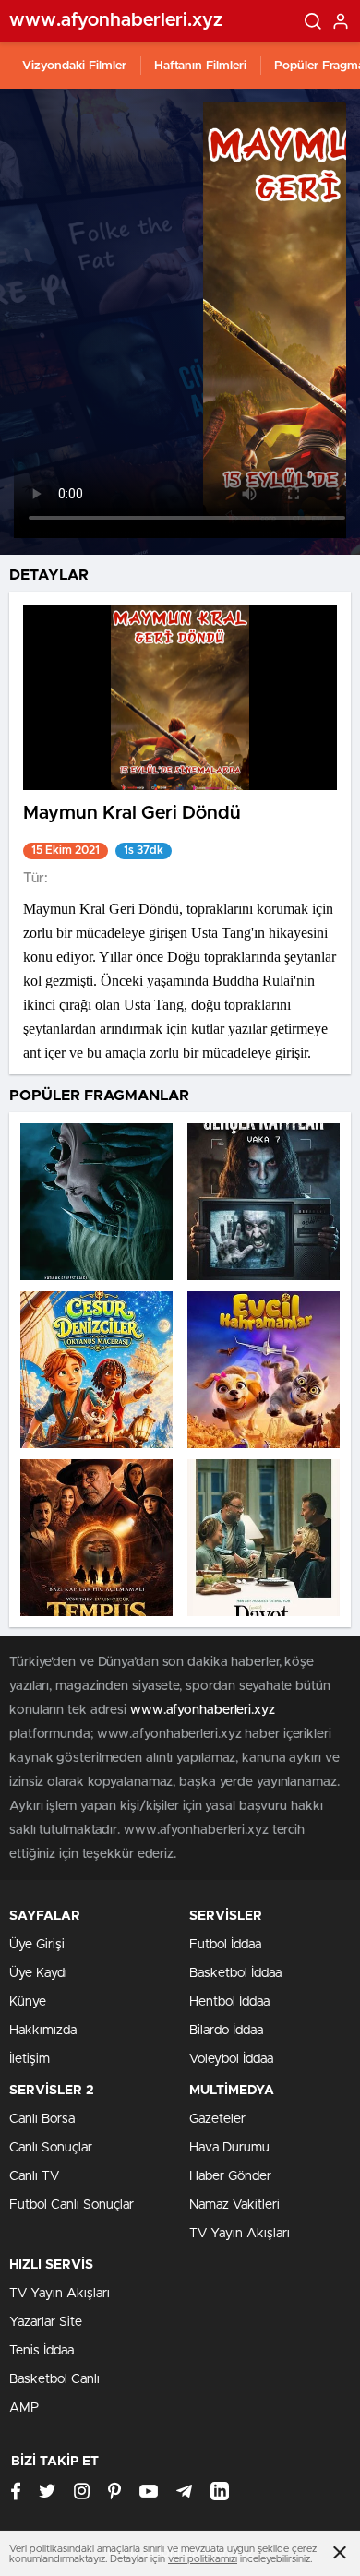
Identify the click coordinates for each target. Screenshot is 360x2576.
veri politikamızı (203, 2559)
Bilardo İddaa (226, 2031)
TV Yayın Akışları (240, 2234)
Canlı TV (34, 2176)
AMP (24, 2408)
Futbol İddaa (225, 1945)
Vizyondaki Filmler (74, 66)
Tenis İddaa (42, 2351)
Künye (28, 2002)
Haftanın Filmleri (200, 66)
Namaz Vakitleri (234, 2205)
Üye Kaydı (38, 1973)
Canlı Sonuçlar (51, 2148)
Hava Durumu (229, 2148)
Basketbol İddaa (235, 1973)
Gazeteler (217, 2119)
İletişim (30, 2059)
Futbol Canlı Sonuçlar (72, 2205)
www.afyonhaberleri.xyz (203, 1710)
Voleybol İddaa (231, 2059)
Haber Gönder (230, 2176)
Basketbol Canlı (54, 2379)
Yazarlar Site (46, 2322)
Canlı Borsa (42, 2119)
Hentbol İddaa (229, 2002)
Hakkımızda (43, 2031)
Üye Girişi (37, 1945)
